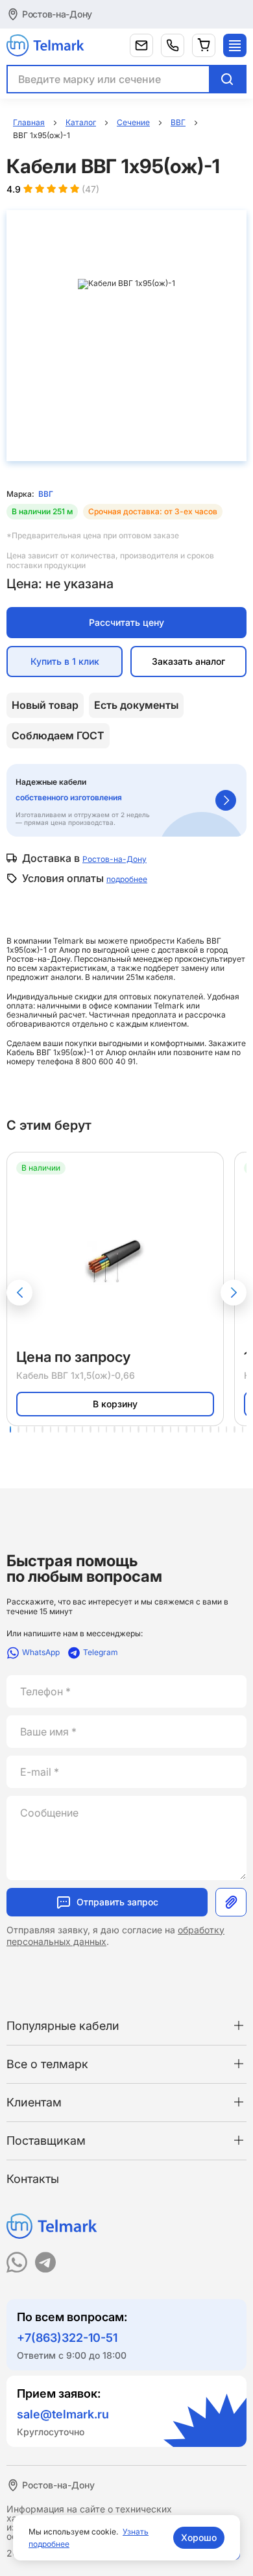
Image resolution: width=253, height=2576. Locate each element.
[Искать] (227, 79)
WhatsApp (41, 1652)
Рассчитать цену (126, 622)
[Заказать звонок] (173, 45)
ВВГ (46, 494)
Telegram (101, 1652)
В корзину (115, 1404)
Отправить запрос (117, 1902)
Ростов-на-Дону (57, 14)
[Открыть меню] (235, 45)
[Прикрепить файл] (231, 1902)
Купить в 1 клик (65, 661)
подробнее (127, 879)
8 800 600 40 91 (105, 1061)
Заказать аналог (188, 661)
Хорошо (199, 2537)
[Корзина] (204, 45)
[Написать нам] (141, 45)
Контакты (33, 2179)
